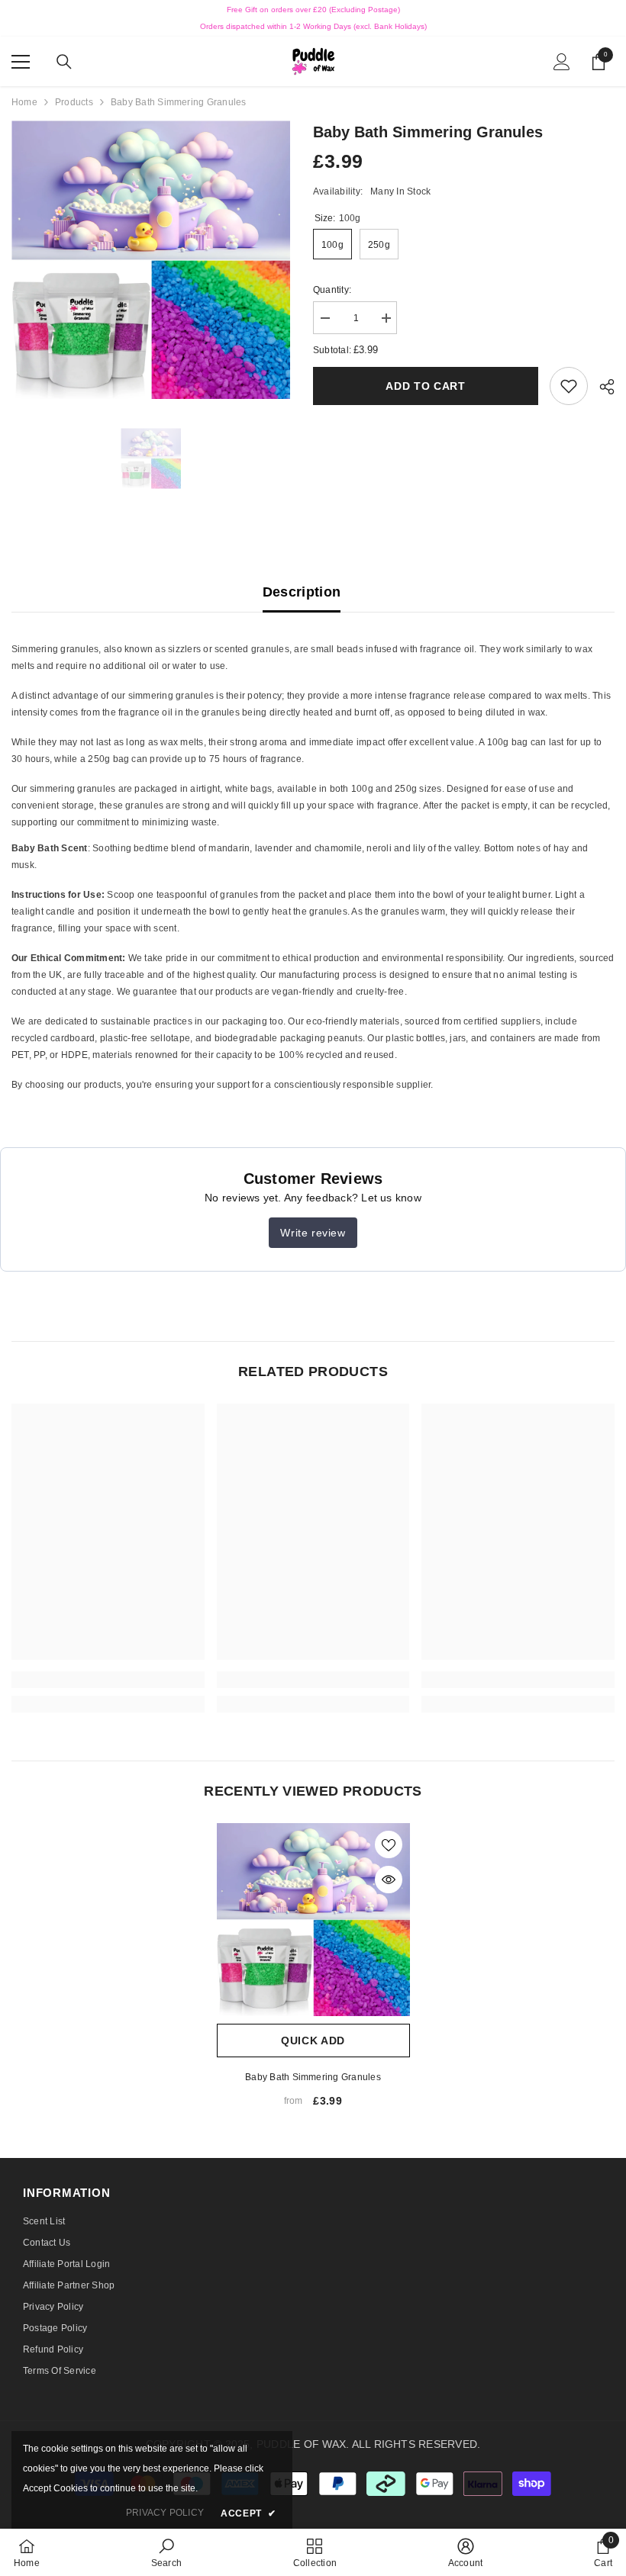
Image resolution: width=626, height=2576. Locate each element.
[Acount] (562, 62)
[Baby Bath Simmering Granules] (313, 1920)
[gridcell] (313, 736)
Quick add (313, 2041)
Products (74, 102)
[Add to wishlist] (389, 1844)
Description (302, 592)
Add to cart (429, 386)
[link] (569, 386)
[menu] (21, 62)
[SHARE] (601, 387)
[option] (151, 260)
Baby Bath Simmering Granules (313, 2077)
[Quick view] (389, 1880)
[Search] (64, 62)
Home (24, 102)
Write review (313, 1233)
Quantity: (332, 290)
